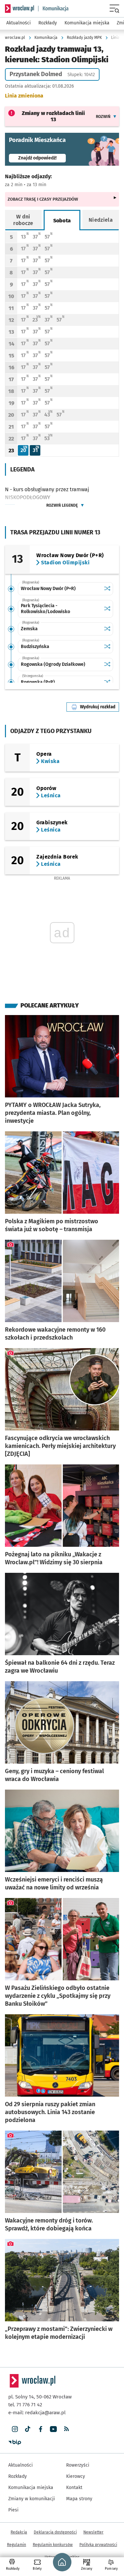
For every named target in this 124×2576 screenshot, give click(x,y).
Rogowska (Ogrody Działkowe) (53, 664)
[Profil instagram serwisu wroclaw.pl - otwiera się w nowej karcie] (15, 2429)
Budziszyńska (35, 647)
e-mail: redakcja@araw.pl (37, 2413)
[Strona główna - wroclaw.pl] (20, 9)
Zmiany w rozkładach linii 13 (53, 116)
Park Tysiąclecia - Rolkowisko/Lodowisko (45, 609)
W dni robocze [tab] (23, 220)
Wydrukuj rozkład (100, 707)
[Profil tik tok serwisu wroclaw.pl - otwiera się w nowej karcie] (28, 2429)
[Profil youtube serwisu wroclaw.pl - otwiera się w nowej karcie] (53, 2429)
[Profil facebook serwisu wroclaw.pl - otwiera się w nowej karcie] (41, 2429)
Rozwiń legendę (62, 505)
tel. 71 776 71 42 (25, 2405)
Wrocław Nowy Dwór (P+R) (48, 589)
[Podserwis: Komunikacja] (53, 9)
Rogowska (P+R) (38, 682)
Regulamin (17, 2545)
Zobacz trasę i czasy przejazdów (43, 199)
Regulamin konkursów (53, 2545)
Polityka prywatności (98, 2545)
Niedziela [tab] (101, 220)
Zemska (29, 629)
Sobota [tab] (62, 221)
